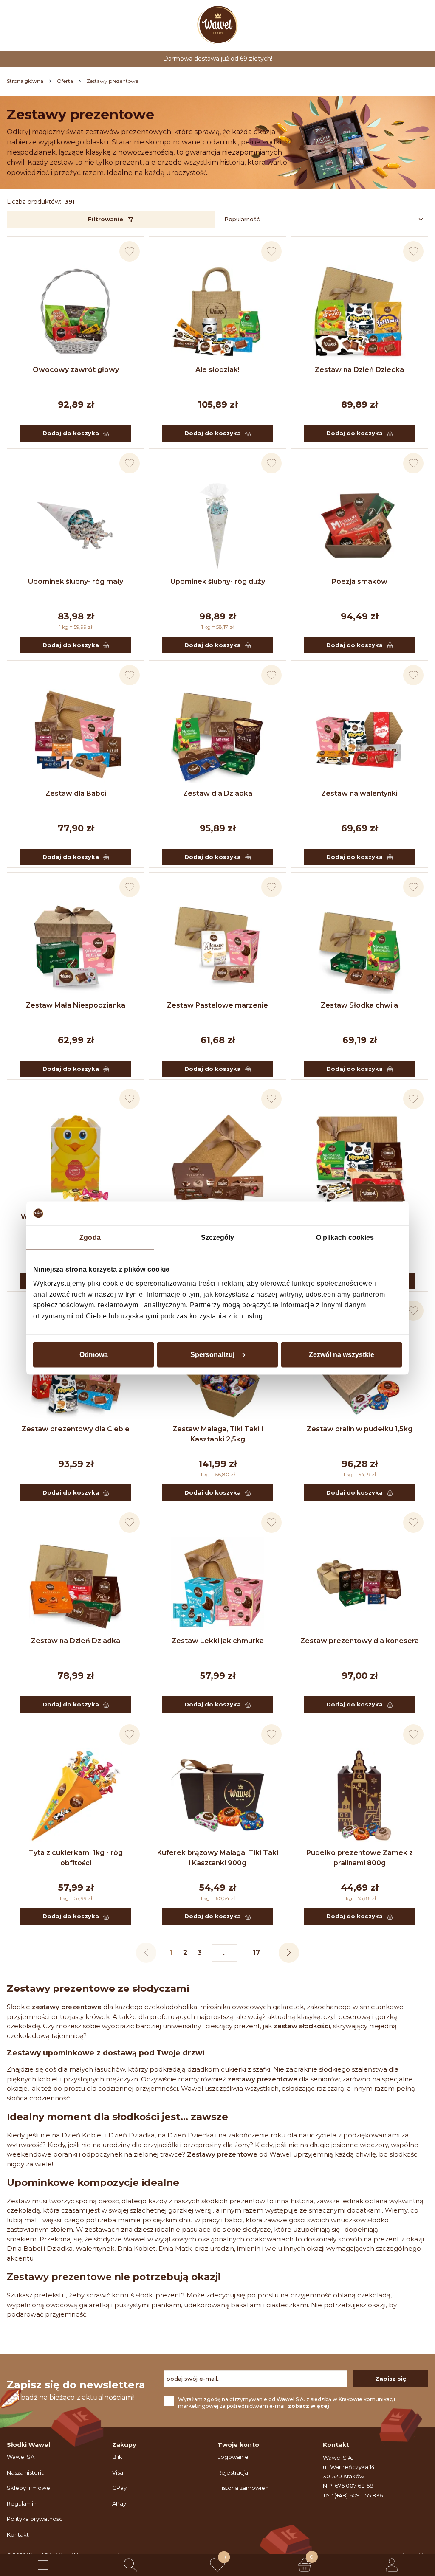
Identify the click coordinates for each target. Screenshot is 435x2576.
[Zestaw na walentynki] (359, 736)
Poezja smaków (360, 581)
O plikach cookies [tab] (345, 1237)
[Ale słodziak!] (217, 312)
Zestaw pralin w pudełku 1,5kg (360, 1429)
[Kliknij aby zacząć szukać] (130, 2565)
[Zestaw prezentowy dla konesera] (359, 1583)
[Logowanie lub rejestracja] (392, 2565)
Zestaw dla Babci (76, 793)
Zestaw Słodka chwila (359, 1005)
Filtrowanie (106, 219)
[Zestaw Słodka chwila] (359, 948)
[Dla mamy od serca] (217, 1160)
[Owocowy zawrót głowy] (76, 312)
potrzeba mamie (113, 2220)
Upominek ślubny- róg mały (76, 581)
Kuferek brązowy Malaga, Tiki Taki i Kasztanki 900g (218, 1858)
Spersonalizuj (212, 1355)
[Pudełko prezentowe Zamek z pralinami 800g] (359, 1795)
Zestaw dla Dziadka (218, 793)
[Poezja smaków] (359, 524)
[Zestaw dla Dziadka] (217, 736)
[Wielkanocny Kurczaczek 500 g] (76, 1160)
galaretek (288, 2007)
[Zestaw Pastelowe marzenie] (217, 948)
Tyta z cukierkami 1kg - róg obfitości (76, 1858)
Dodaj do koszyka (71, 433)
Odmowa (94, 1355)
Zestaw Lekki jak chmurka (218, 1641)
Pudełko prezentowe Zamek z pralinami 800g (360, 1858)
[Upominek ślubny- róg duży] (217, 524)
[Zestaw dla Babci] (76, 736)
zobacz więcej (309, 2406)
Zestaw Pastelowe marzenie (217, 1005)
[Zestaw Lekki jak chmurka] (217, 1583)
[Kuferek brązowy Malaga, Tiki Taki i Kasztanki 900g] (217, 1795)
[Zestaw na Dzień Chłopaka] (359, 1160)
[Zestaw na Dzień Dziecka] (359, 312)
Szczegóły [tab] (218, 1237)
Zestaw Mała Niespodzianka (76, 1005)
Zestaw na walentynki (359, 793)
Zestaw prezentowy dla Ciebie (76, 1429)
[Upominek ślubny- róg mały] (76, 524)
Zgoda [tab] (90, 1237)
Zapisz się (391, 2379)
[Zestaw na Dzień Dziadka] (76, 1583)
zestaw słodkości (302, 2026)
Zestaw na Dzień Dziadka (76, 1641)
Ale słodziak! (217, 370)
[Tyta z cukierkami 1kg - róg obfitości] (76, 1795)
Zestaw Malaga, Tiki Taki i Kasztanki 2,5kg (218, 1434)
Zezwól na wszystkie (342, 1355)
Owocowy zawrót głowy (76, 370)
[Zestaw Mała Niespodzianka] (76, 948)
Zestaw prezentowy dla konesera (360, 1641)
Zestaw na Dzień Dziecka (359, 370)
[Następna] (289, 1953)
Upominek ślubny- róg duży (218, 581)
